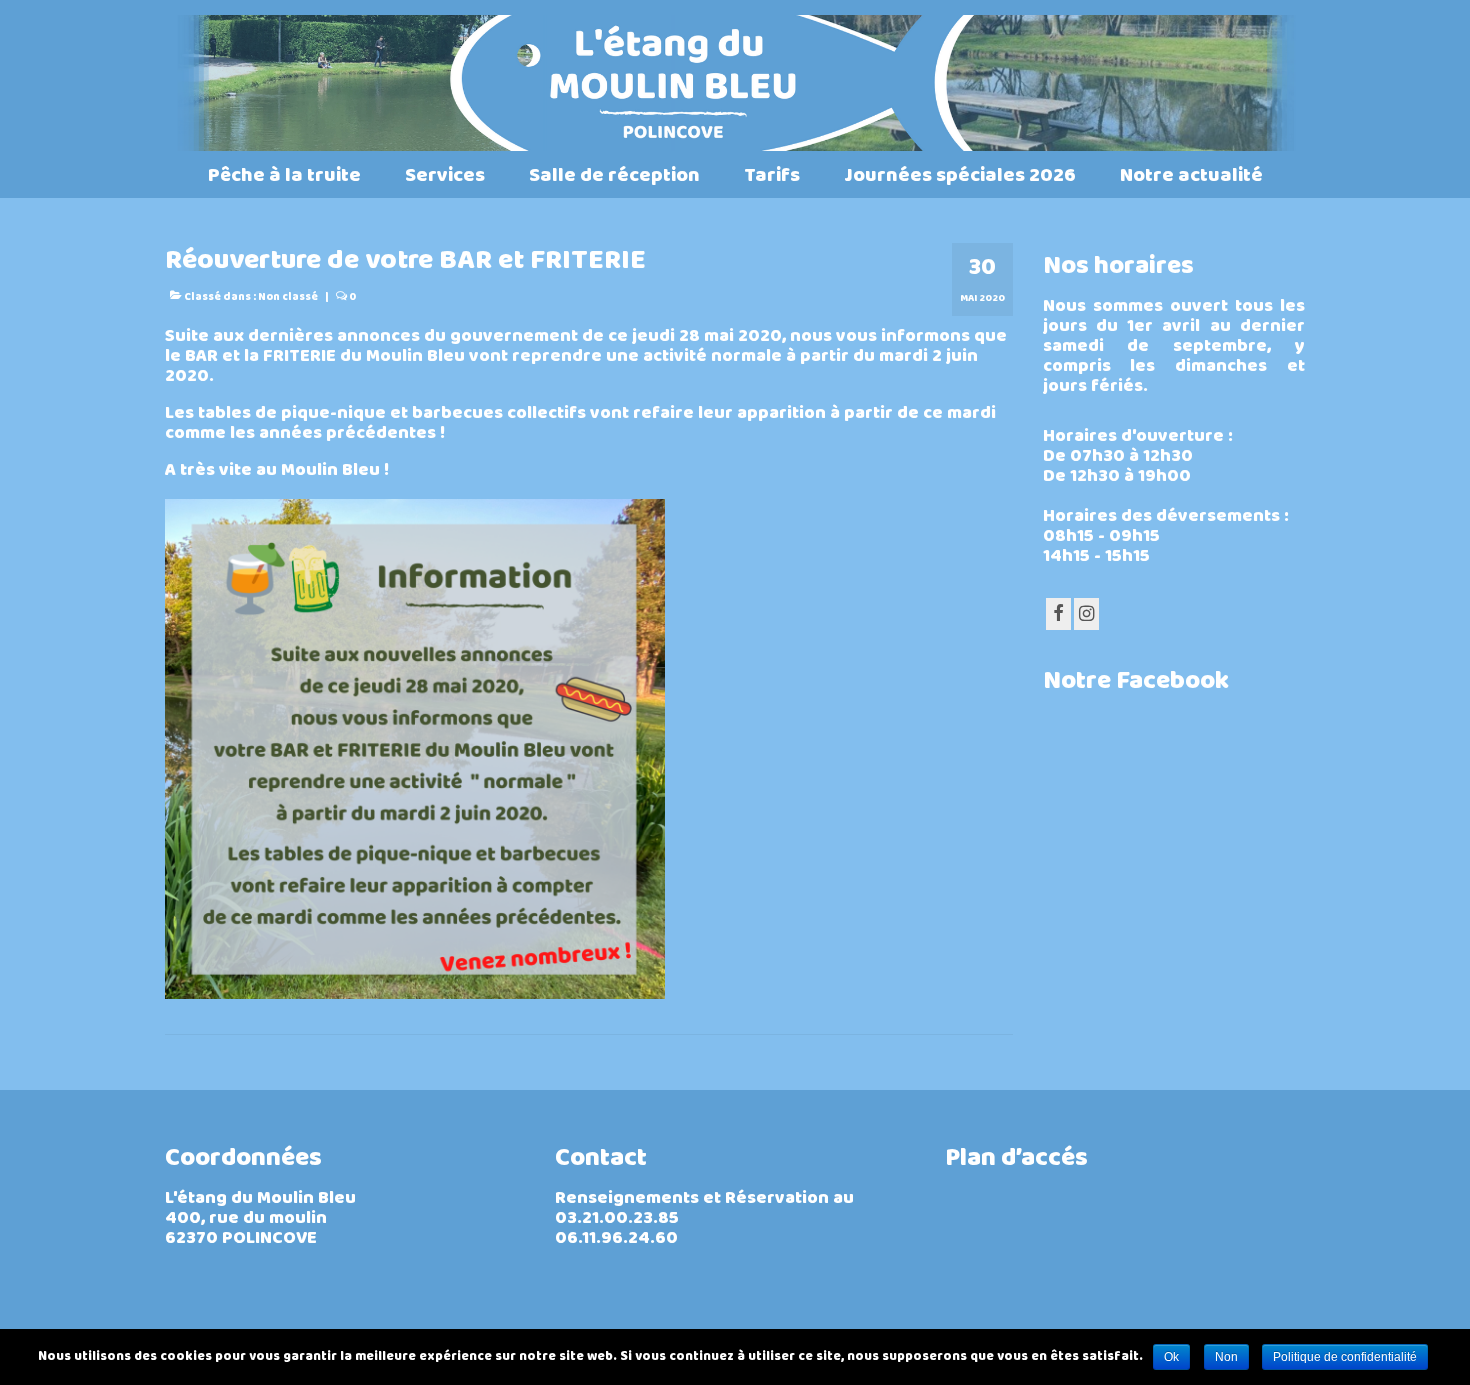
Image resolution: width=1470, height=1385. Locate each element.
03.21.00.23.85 (617, 1219)
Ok (1171, 1357)
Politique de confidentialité (1345, 1357)
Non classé (288, 297)
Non (1226, 1357)
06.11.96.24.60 (616, 1239)
